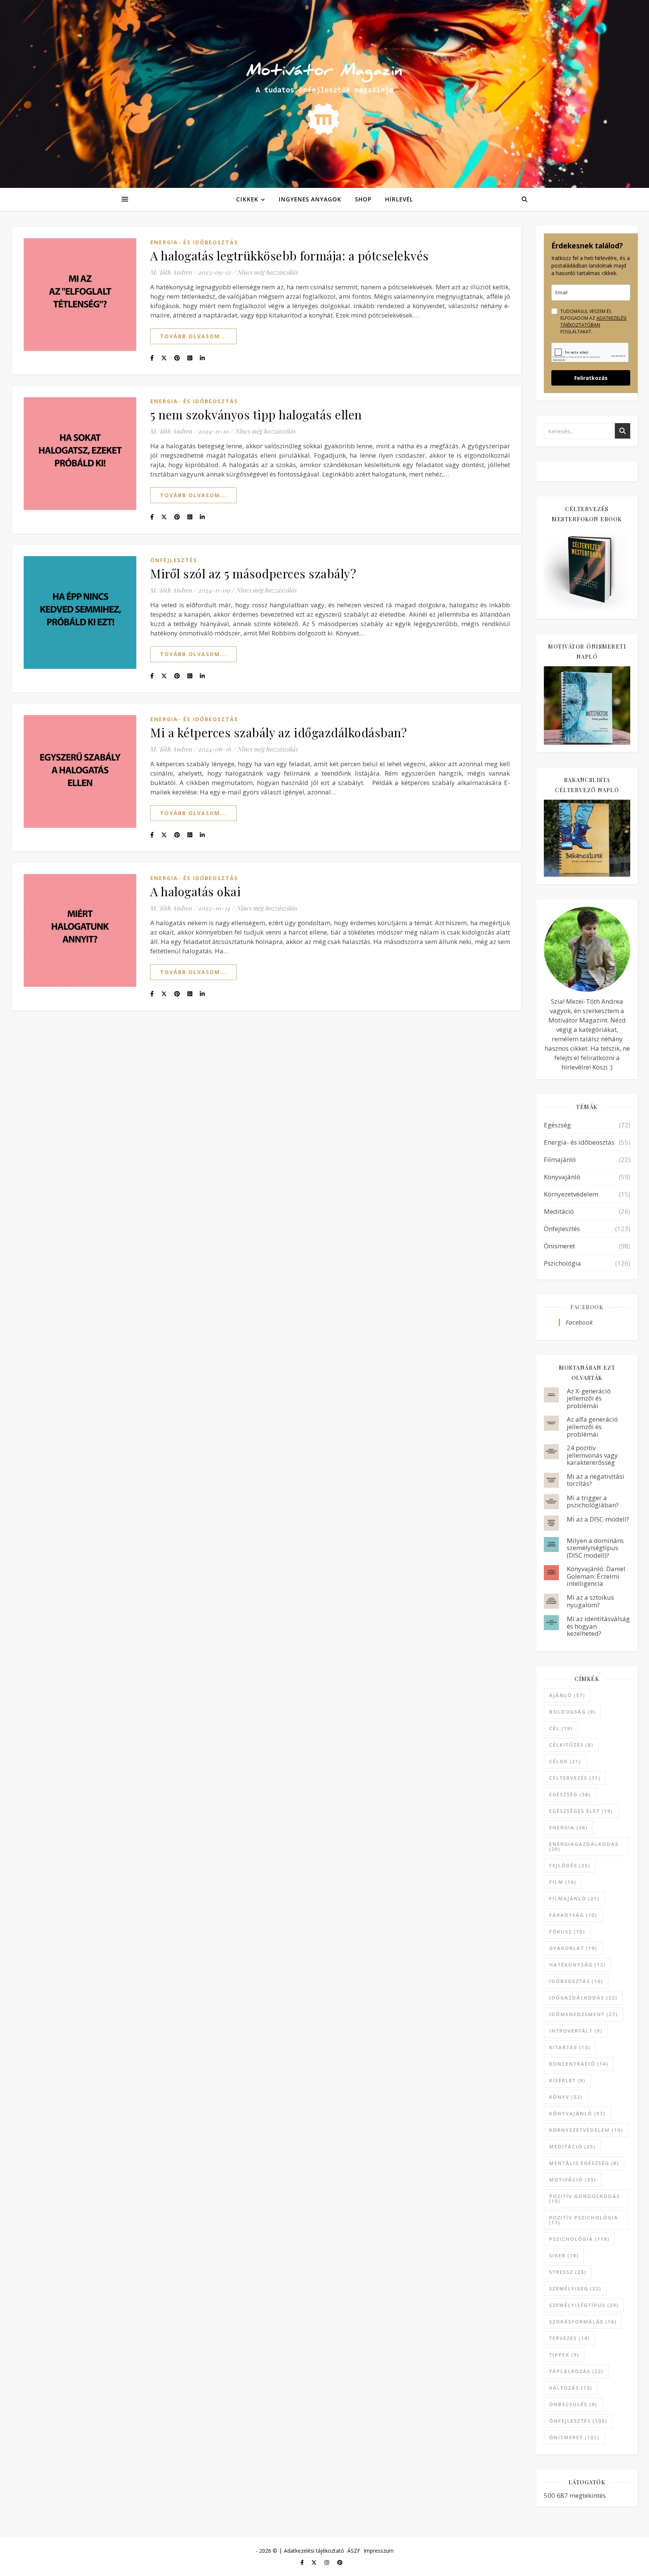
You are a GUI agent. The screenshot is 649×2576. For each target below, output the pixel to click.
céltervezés (575, 1778)
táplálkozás (576, 2371)
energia (568, 1827)
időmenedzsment (583, 2014)
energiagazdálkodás (584, 1846)
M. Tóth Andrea (171, 272)
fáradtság (573, 1915)
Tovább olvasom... (193, 336)
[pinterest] (340, 2563)
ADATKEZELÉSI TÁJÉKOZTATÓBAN (593, 321)
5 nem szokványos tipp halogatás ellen (256, 414)
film (563, 1882)
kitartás (570, 2047)
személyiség (575, 2289)
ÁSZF (354, 2551)
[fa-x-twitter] (315, 2563)
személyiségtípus (584, 2305)
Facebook (587, 1307)
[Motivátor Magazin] (324, 92)
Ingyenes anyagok (310, 199)
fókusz (567, 1932)
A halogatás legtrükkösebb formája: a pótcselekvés (290, 255)
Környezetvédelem (571, 1194)
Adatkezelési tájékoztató (314, 2551)
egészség (570, 1794)
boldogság (572, 1712)
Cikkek (247, 199)
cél (561, 1728)
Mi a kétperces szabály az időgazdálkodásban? (278, 732)
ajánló (567, 1695)
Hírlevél (399, 199)
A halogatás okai (195, 891)
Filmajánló (560, 1159)
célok (565, 1761)
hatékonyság (577, 1965)
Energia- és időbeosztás (194, 242)
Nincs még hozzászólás (268, 272)
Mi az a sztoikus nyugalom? (590, 1601)
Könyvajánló (562, 1177)
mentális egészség (584, 2163)
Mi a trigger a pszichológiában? (593, 1501)
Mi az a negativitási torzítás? (595, 1480)
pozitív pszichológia (584, 2220)
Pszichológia (562, 1263)
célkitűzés (571, 1745)
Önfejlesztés (174, 560)
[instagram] (328, 2563)
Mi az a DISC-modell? (598, 1519)
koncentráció (579, 2064)
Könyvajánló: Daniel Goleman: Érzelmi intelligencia (596, 1576)
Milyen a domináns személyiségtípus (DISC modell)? (595, 1548)
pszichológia (579, 2239)
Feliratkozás (591, 378)
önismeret (574, 2437)
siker (564, 2255)
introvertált (576, 2031)
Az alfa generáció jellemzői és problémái (592, 1426)
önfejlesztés (578, 2421)
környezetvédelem (586, 2130)
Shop (363, 199)
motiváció (573, 2180)
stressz (568, 2272)
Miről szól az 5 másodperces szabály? (253, 573)
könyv (566, 2097)
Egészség (557, 1125)
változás (571, 2388)
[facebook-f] (303, 2563)
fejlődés (570, 1865)
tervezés (570, 2338)
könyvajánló (577, 2113)
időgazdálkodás (583, 1998)
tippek (564, 2355)
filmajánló (574, 1898)
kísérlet (567, 2080)
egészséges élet (581, 1811)
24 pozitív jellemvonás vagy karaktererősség (592, 1455)
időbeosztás (576, 1981)
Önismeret (559, 1246)
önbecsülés (573, 2404)
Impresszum (379, 2551)
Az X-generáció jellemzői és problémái (589, 1398)
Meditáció (559, 1211)
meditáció (572, 2146)
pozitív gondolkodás (585, 2199)
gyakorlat (573, 1948)
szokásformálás (583, 2322)
